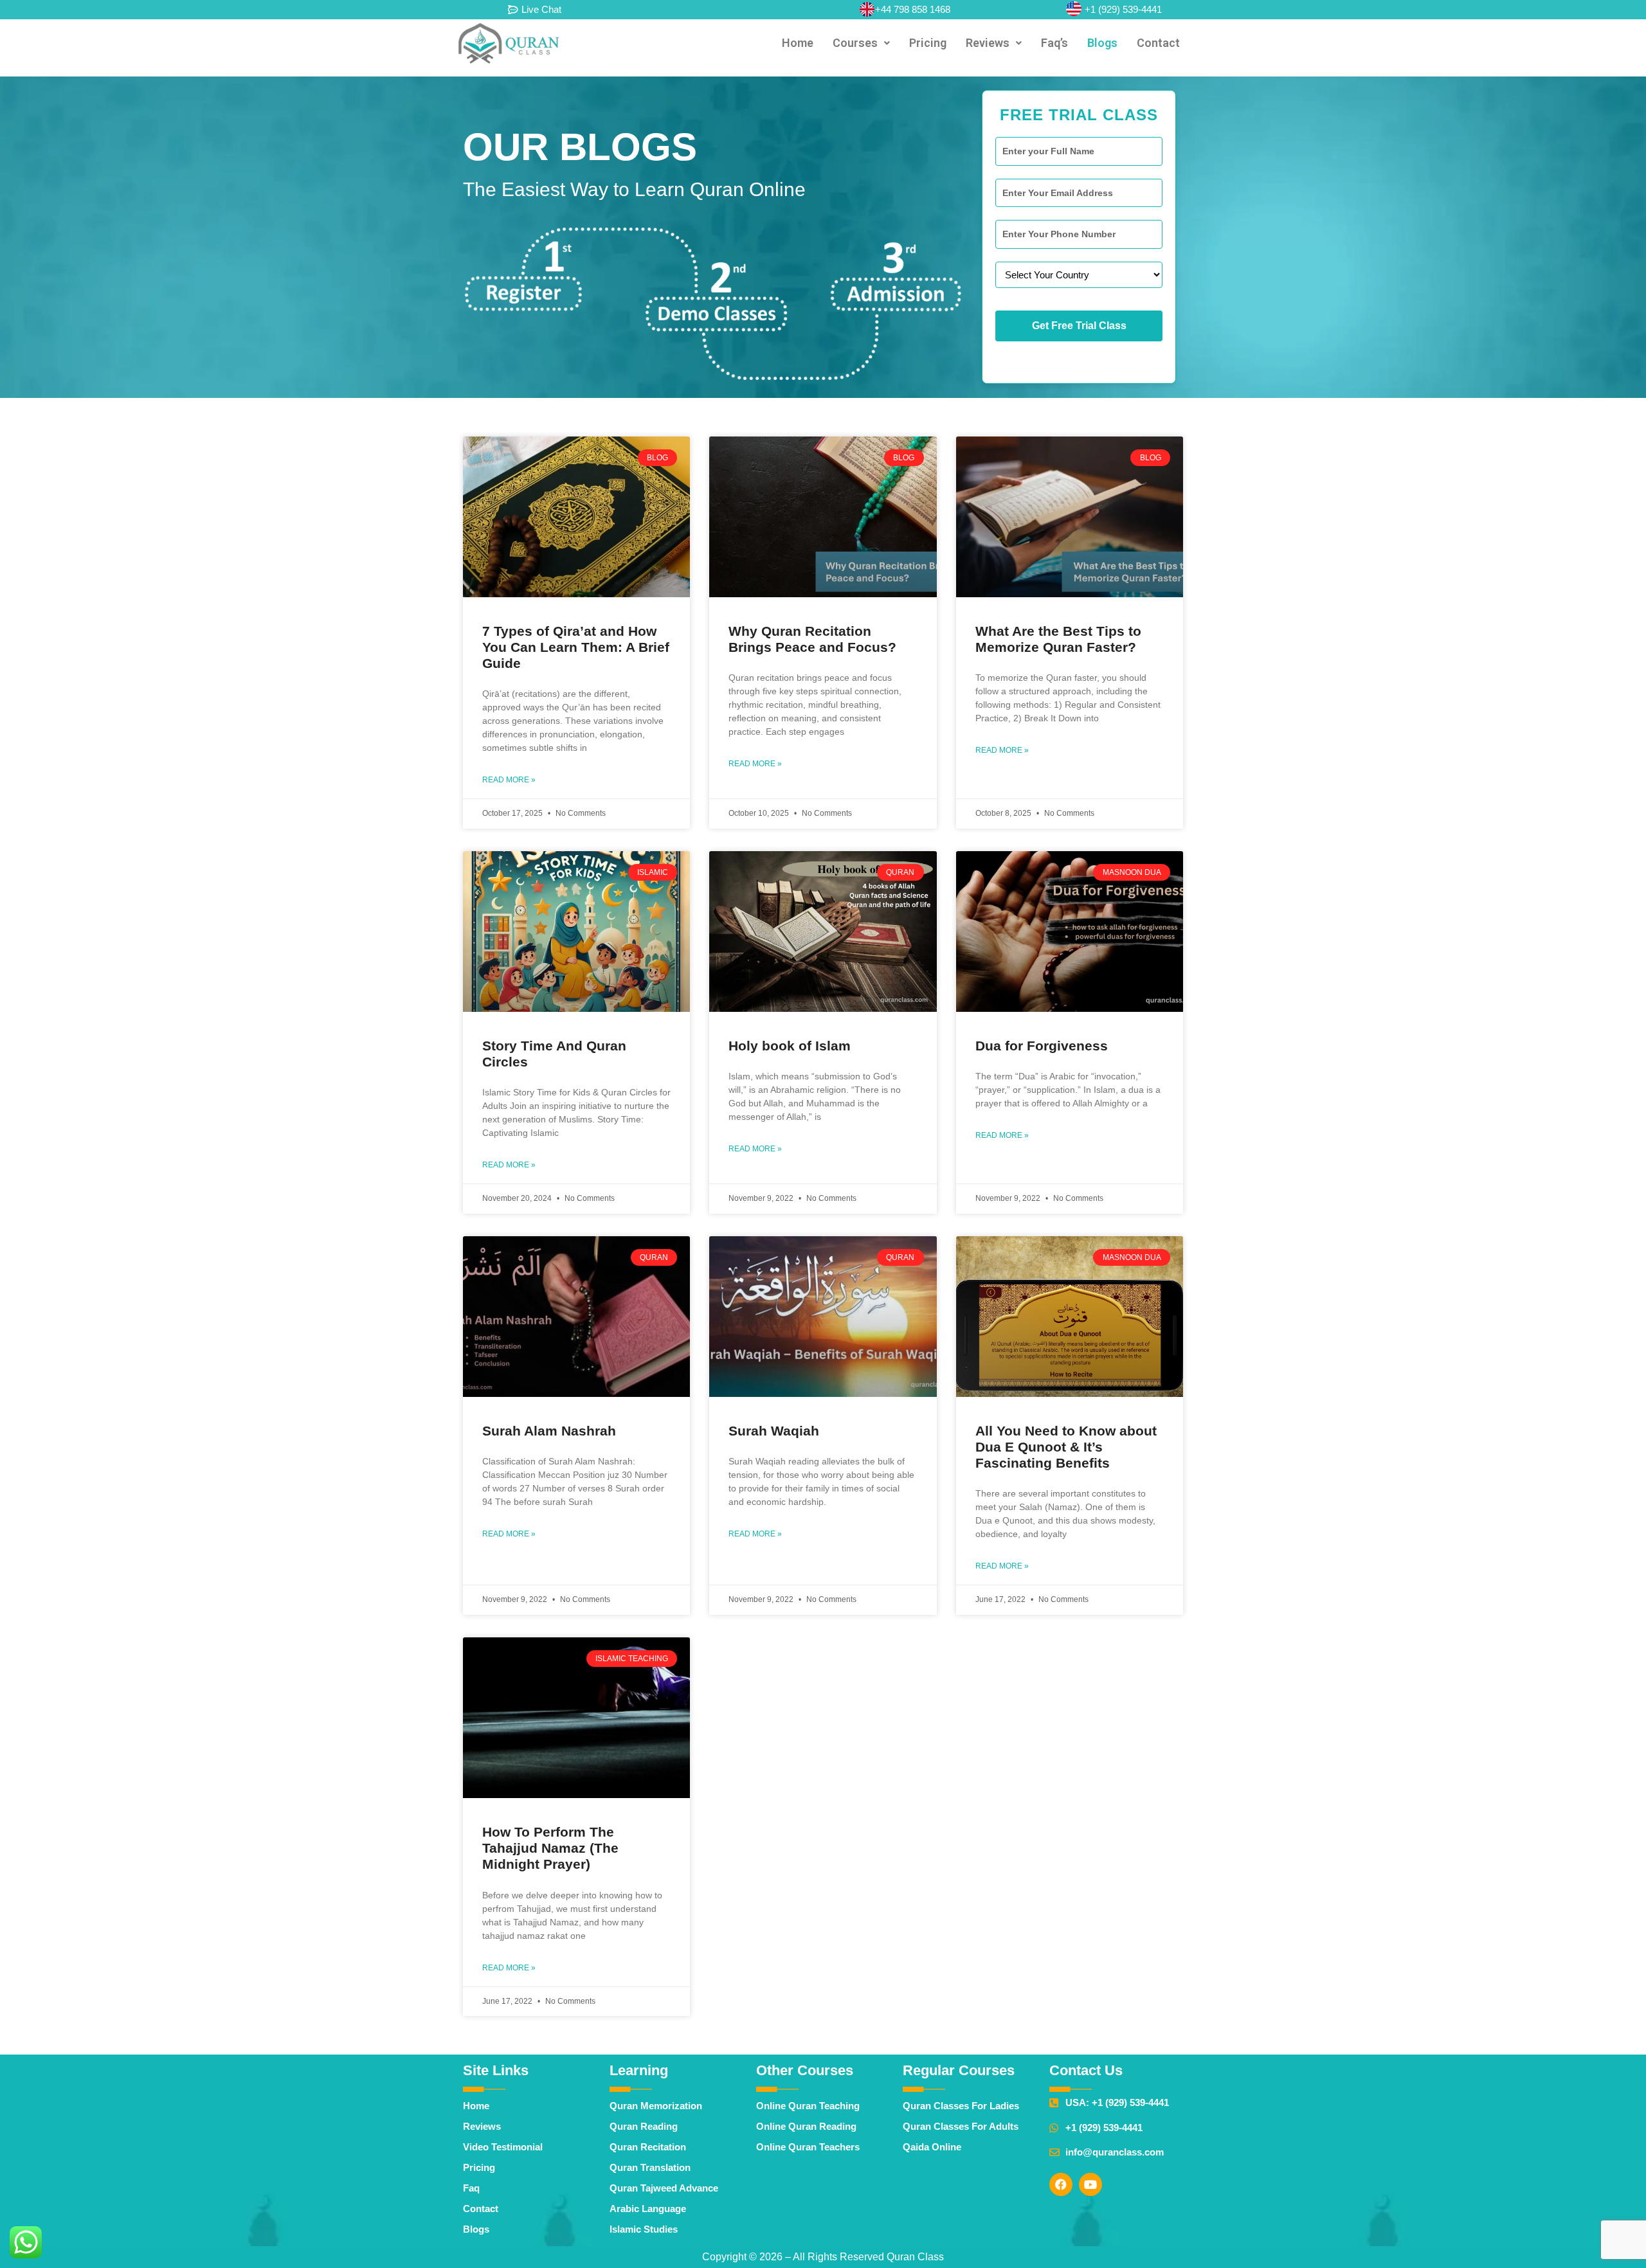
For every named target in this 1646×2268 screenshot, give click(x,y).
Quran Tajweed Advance (664, 2188)
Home (798, 43)
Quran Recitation (648, 2147)
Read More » (509, 780)
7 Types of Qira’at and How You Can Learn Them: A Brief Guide (576, 647)
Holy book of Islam (790, 1046)
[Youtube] (1090, 2184)
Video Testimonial (503, 2147)
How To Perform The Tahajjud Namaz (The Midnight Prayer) (550, 1848)
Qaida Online (932, 2147)
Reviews (988, 43)
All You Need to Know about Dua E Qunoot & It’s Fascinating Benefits (1066, 1447)
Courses (855, 43)
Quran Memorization (656, 2106)
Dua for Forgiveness (1042, 1046)
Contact (1158, 43)
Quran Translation (650, 2167)
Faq (471, 2188)
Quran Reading (644, 2126)
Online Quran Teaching (808, 2106)
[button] (861, 43)
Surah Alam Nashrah (549, 1431)
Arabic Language (648, 2209)
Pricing (928, 43)
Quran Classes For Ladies (961, 2106)
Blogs (1102, 43)
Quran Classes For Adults (961, 2126)
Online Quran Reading (806, 2126)
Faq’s (1054, 43)
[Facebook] (1061, 2184)
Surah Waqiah (774, 1431)
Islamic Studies (644, 2229)
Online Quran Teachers (808, 2147)
